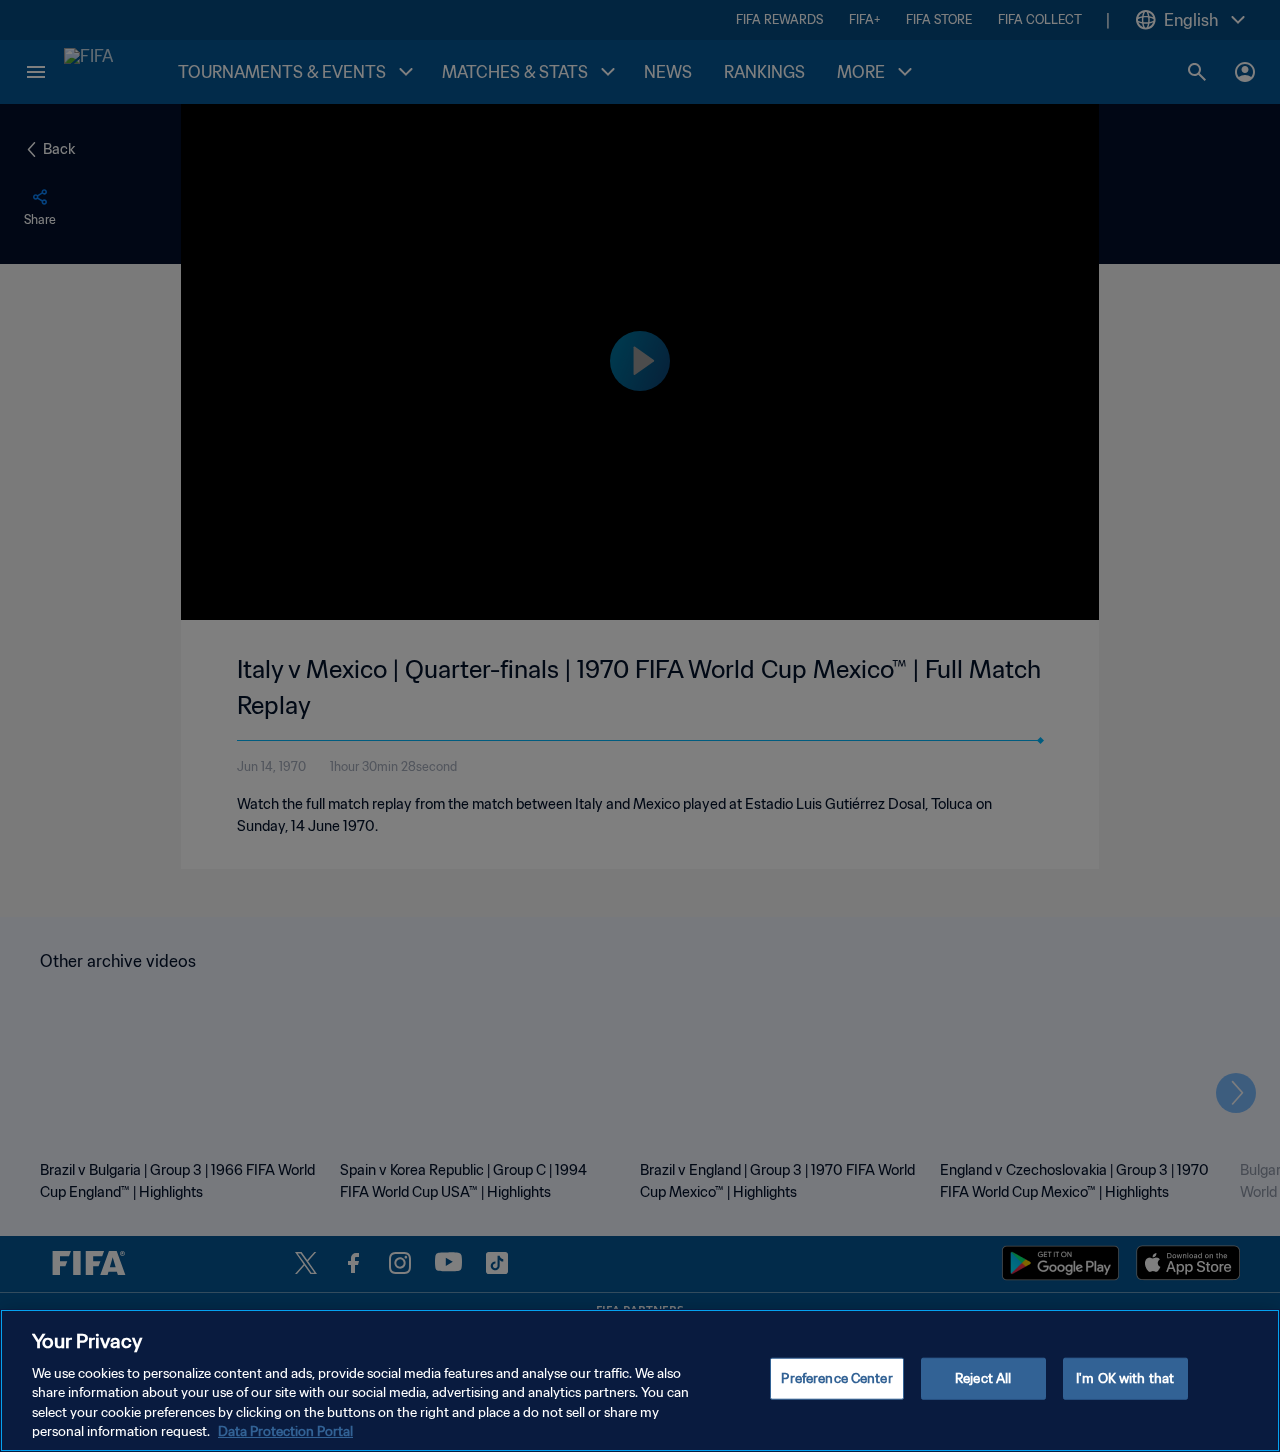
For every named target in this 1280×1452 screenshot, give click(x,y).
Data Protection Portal (285, 1431)
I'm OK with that (1125, 1378)
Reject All (983, 1378)
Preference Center (836, 1378)
